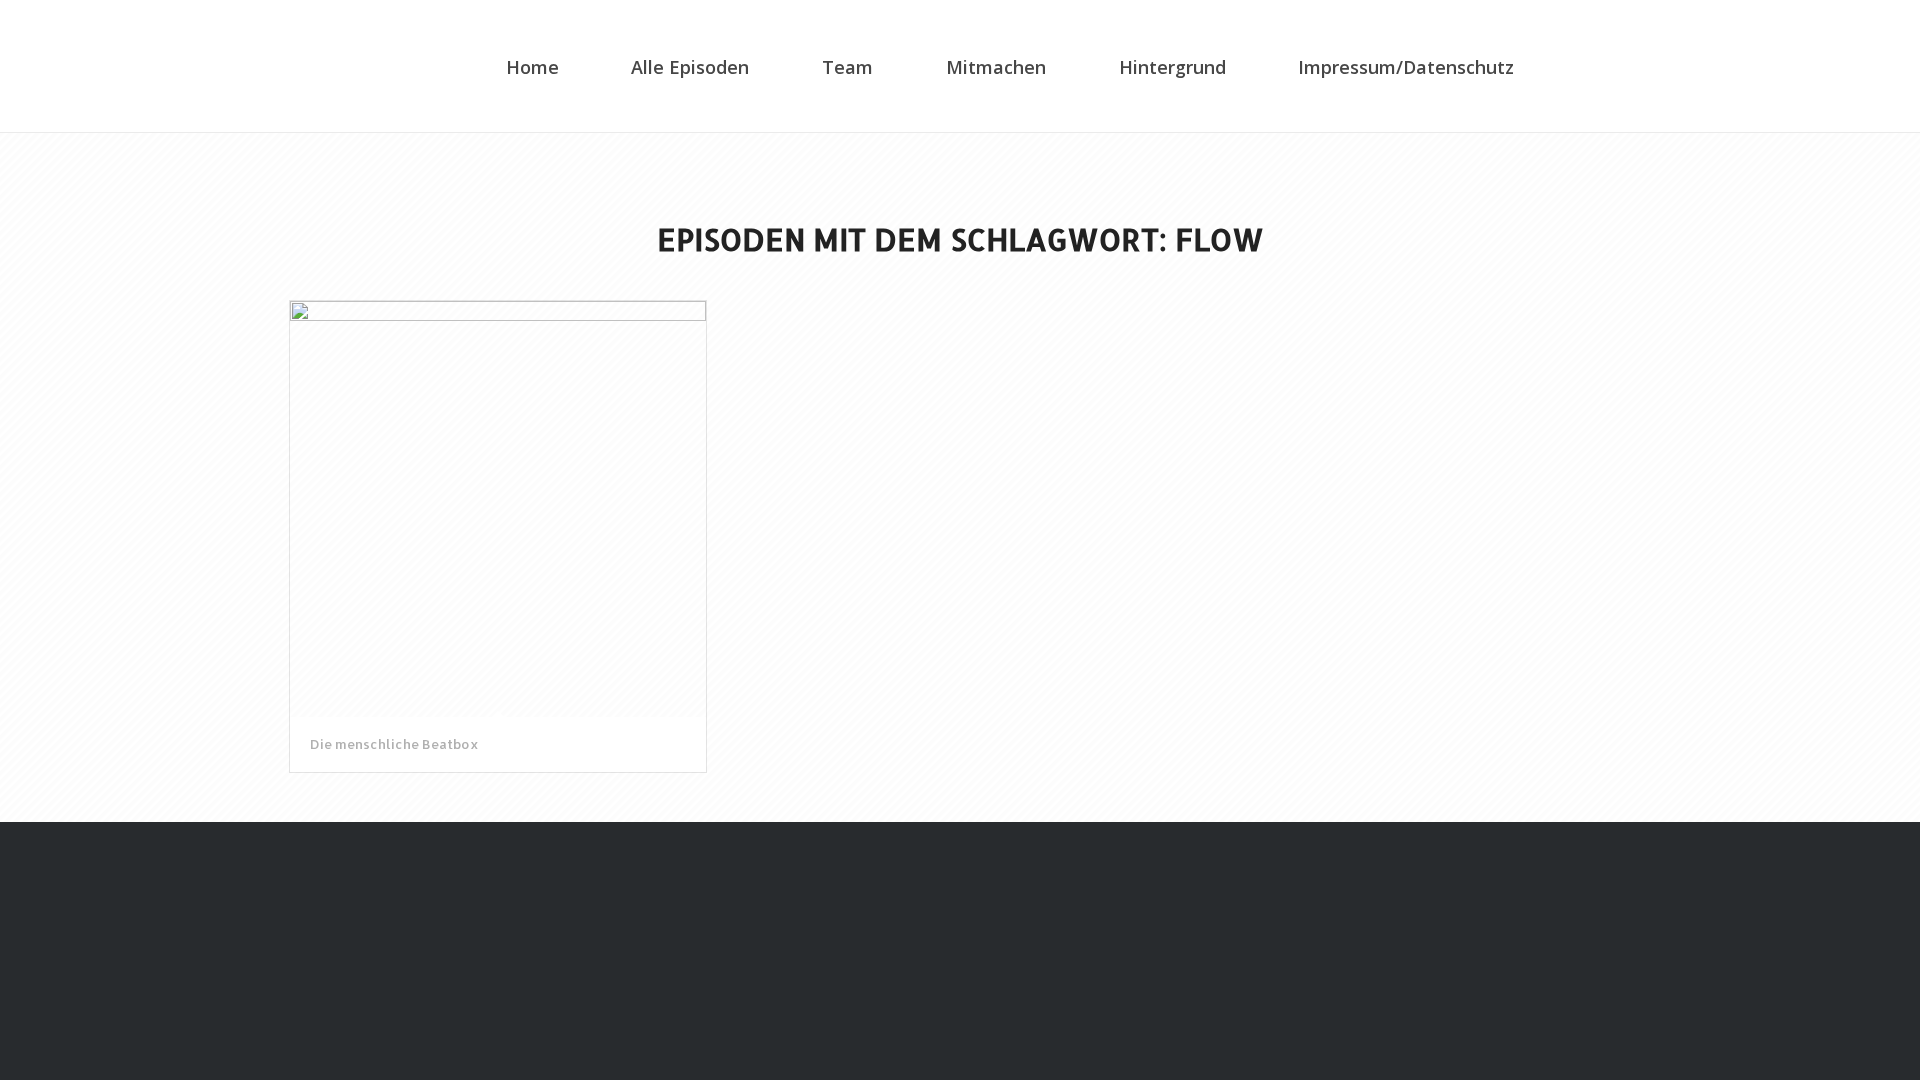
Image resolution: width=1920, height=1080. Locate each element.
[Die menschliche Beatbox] (498, 509)
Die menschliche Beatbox (394, 744)
